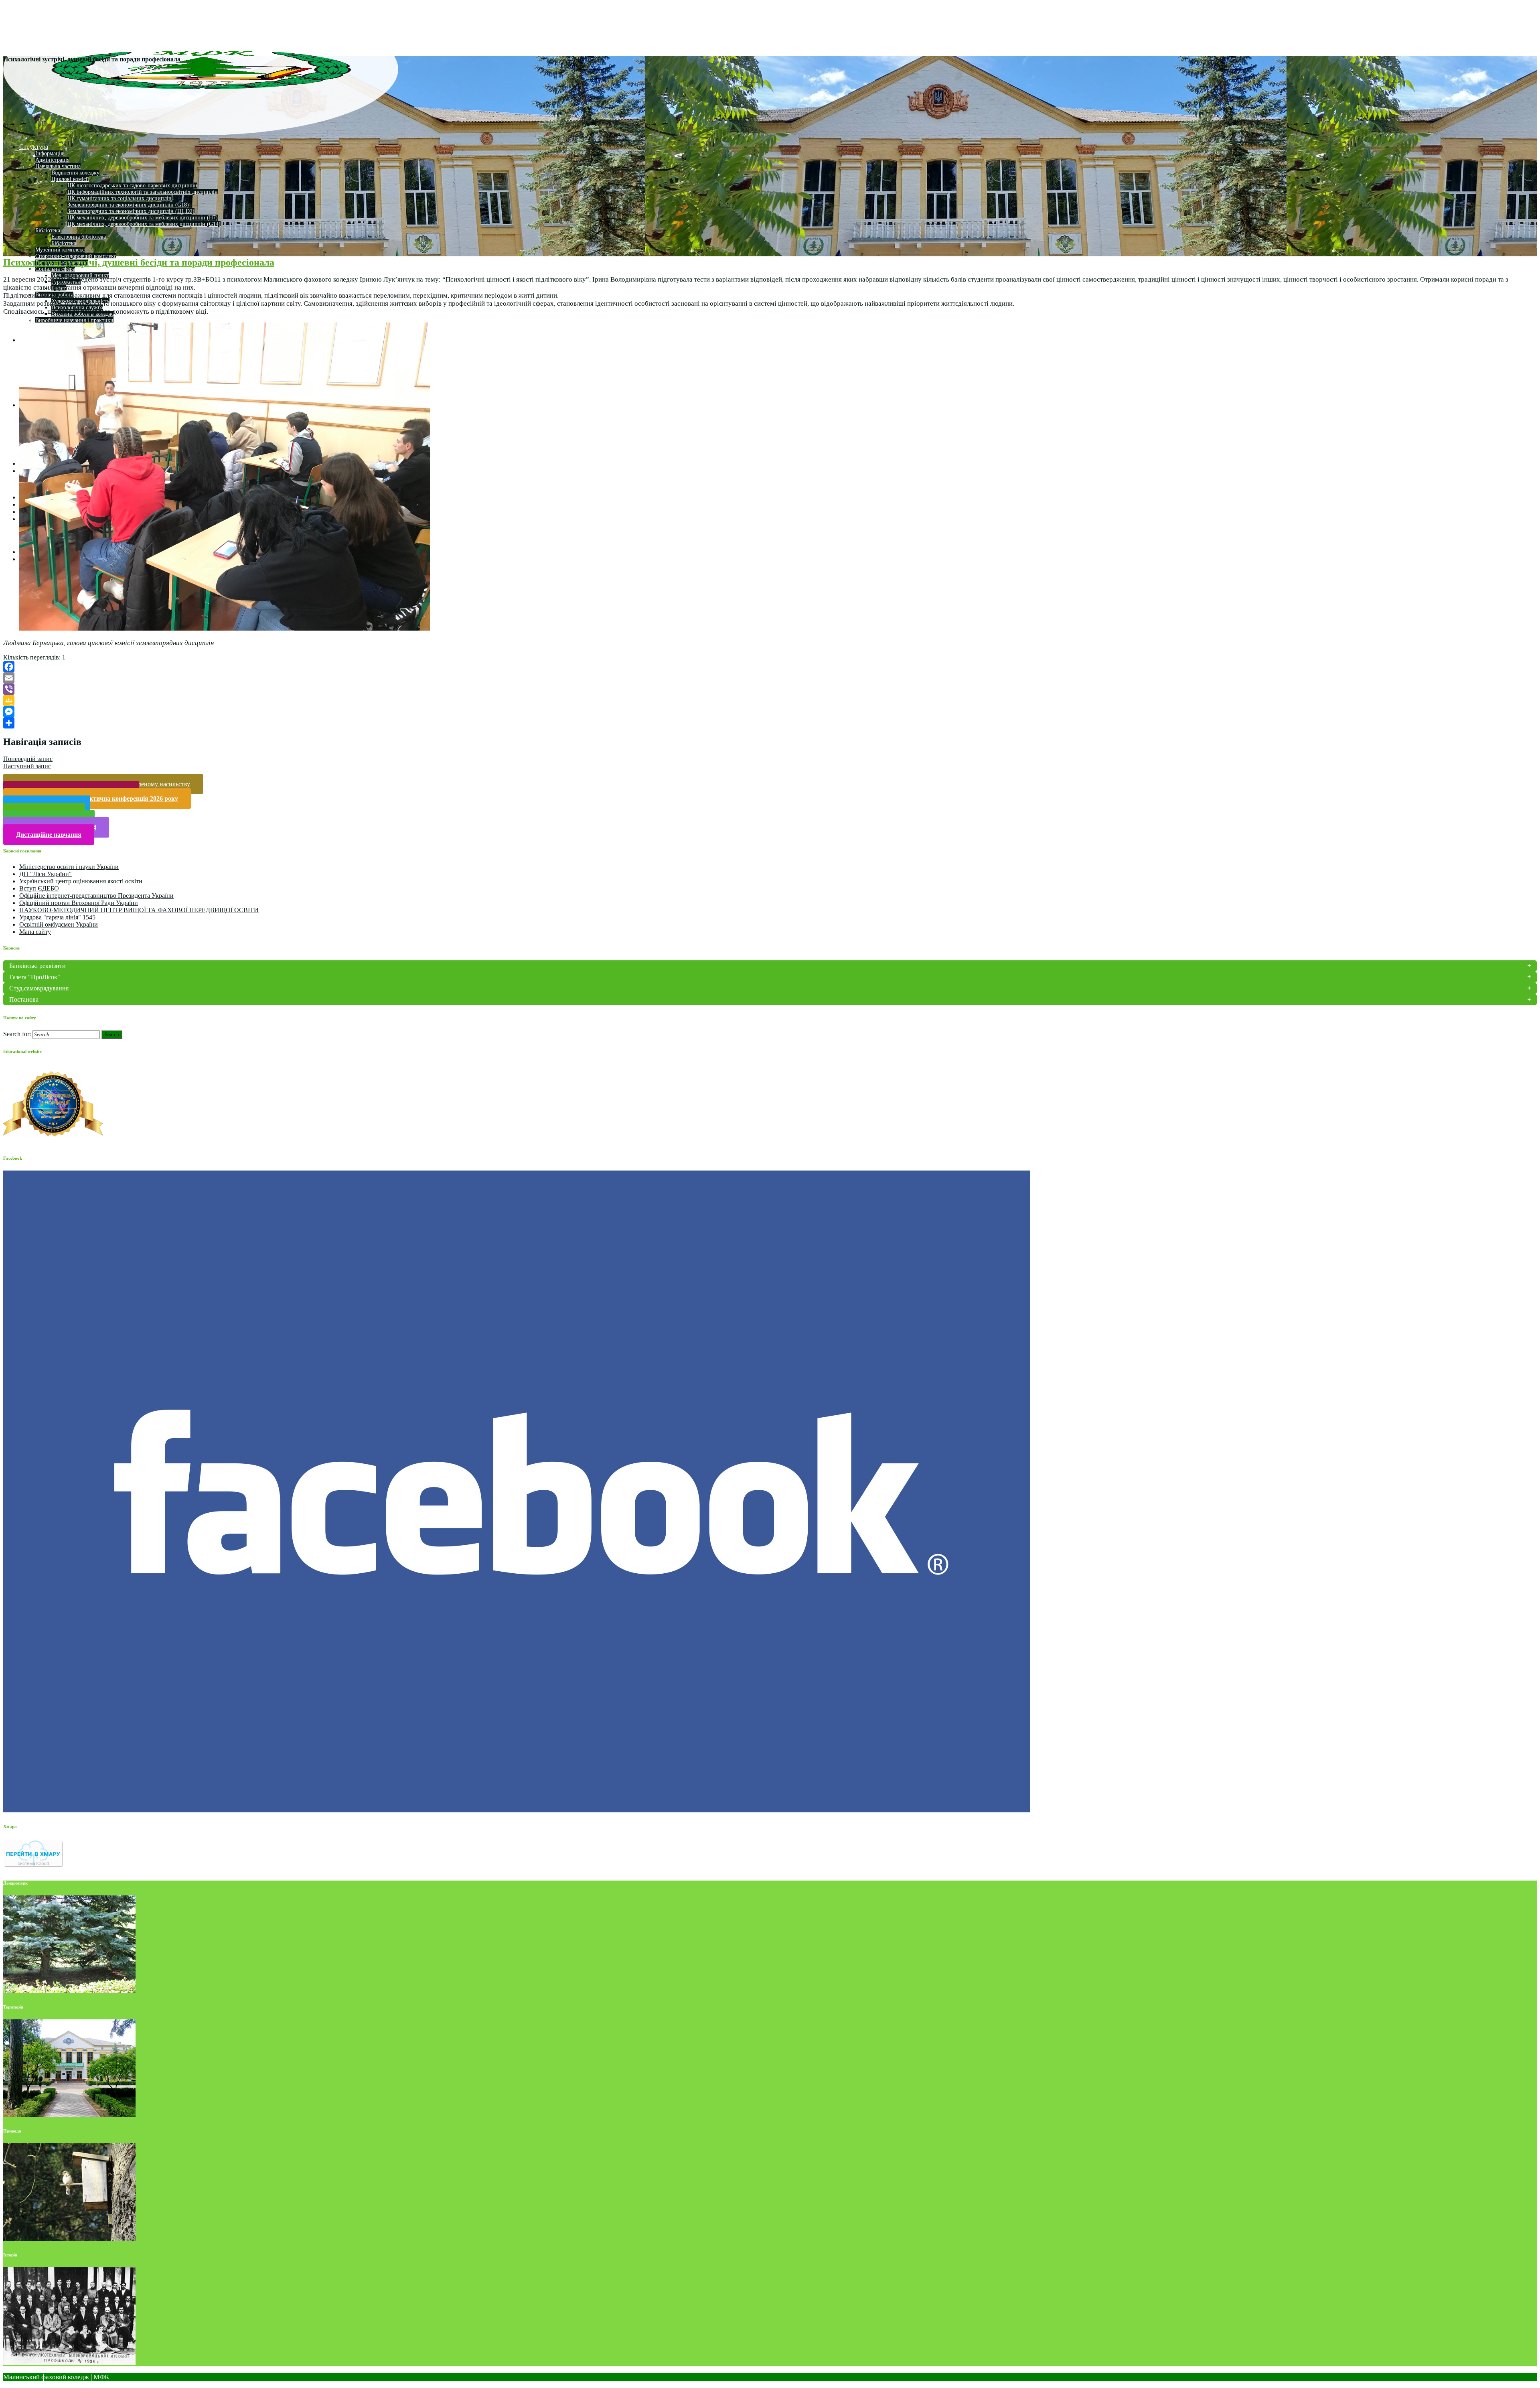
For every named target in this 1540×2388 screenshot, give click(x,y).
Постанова (24, 999)
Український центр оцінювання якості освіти (81, 881)
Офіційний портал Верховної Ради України (79, 903)
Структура (34, 147)
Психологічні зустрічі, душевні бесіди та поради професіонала (139, 262)
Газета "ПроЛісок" (35, 977)
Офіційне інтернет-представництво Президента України (96, 896)
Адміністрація (52, 160)
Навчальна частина (58, 166)
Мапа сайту (35, 932)
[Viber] (770, 689)
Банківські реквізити (37, 966)
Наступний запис (27, 766)
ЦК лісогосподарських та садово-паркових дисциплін (132, 186)
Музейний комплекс (60, 250)
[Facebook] (770, 667)
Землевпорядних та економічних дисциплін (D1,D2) (131, 211)
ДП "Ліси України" (46, 874)
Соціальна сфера (55, 269)
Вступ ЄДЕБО (39, 888)
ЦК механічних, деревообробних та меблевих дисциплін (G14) (144, 224)
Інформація (49, 153)
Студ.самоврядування (39, 988)
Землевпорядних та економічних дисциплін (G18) (128, 205)
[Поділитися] (770, 723)
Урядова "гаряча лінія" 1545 (57, 917)
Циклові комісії (70, 179)
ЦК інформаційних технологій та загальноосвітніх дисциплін (143, 192)
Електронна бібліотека (79, 237)
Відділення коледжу (75, 173)
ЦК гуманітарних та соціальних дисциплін (120, 198)
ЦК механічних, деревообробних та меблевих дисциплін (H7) (143, 218)
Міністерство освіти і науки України (69, 867)
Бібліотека (48, 230)
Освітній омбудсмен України (59, 924)
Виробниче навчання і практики (74, 320)
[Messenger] (770, 712)
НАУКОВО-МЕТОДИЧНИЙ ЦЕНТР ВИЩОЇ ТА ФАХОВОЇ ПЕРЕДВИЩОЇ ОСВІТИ (139, 910)
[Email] (770, 678)
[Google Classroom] (770, 700)
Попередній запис (28, 759)
